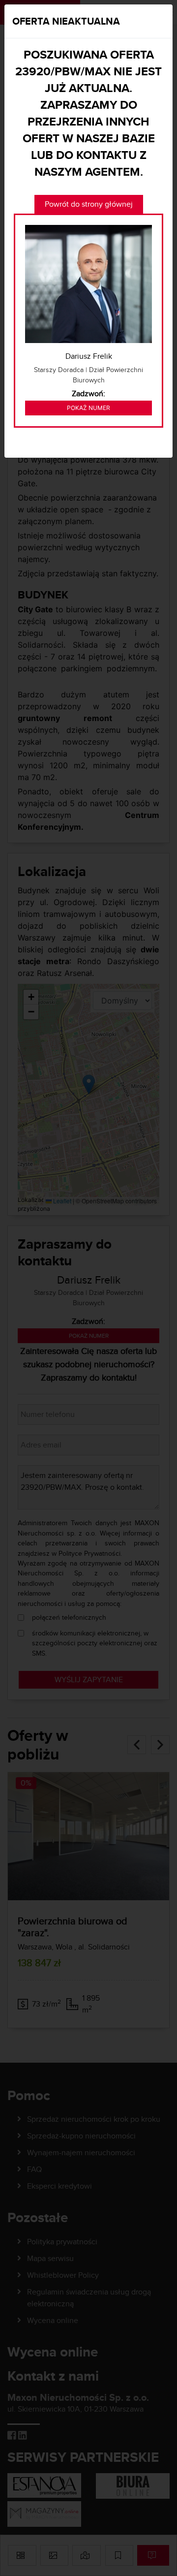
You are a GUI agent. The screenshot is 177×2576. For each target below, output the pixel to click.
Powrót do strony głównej (89, 204)
